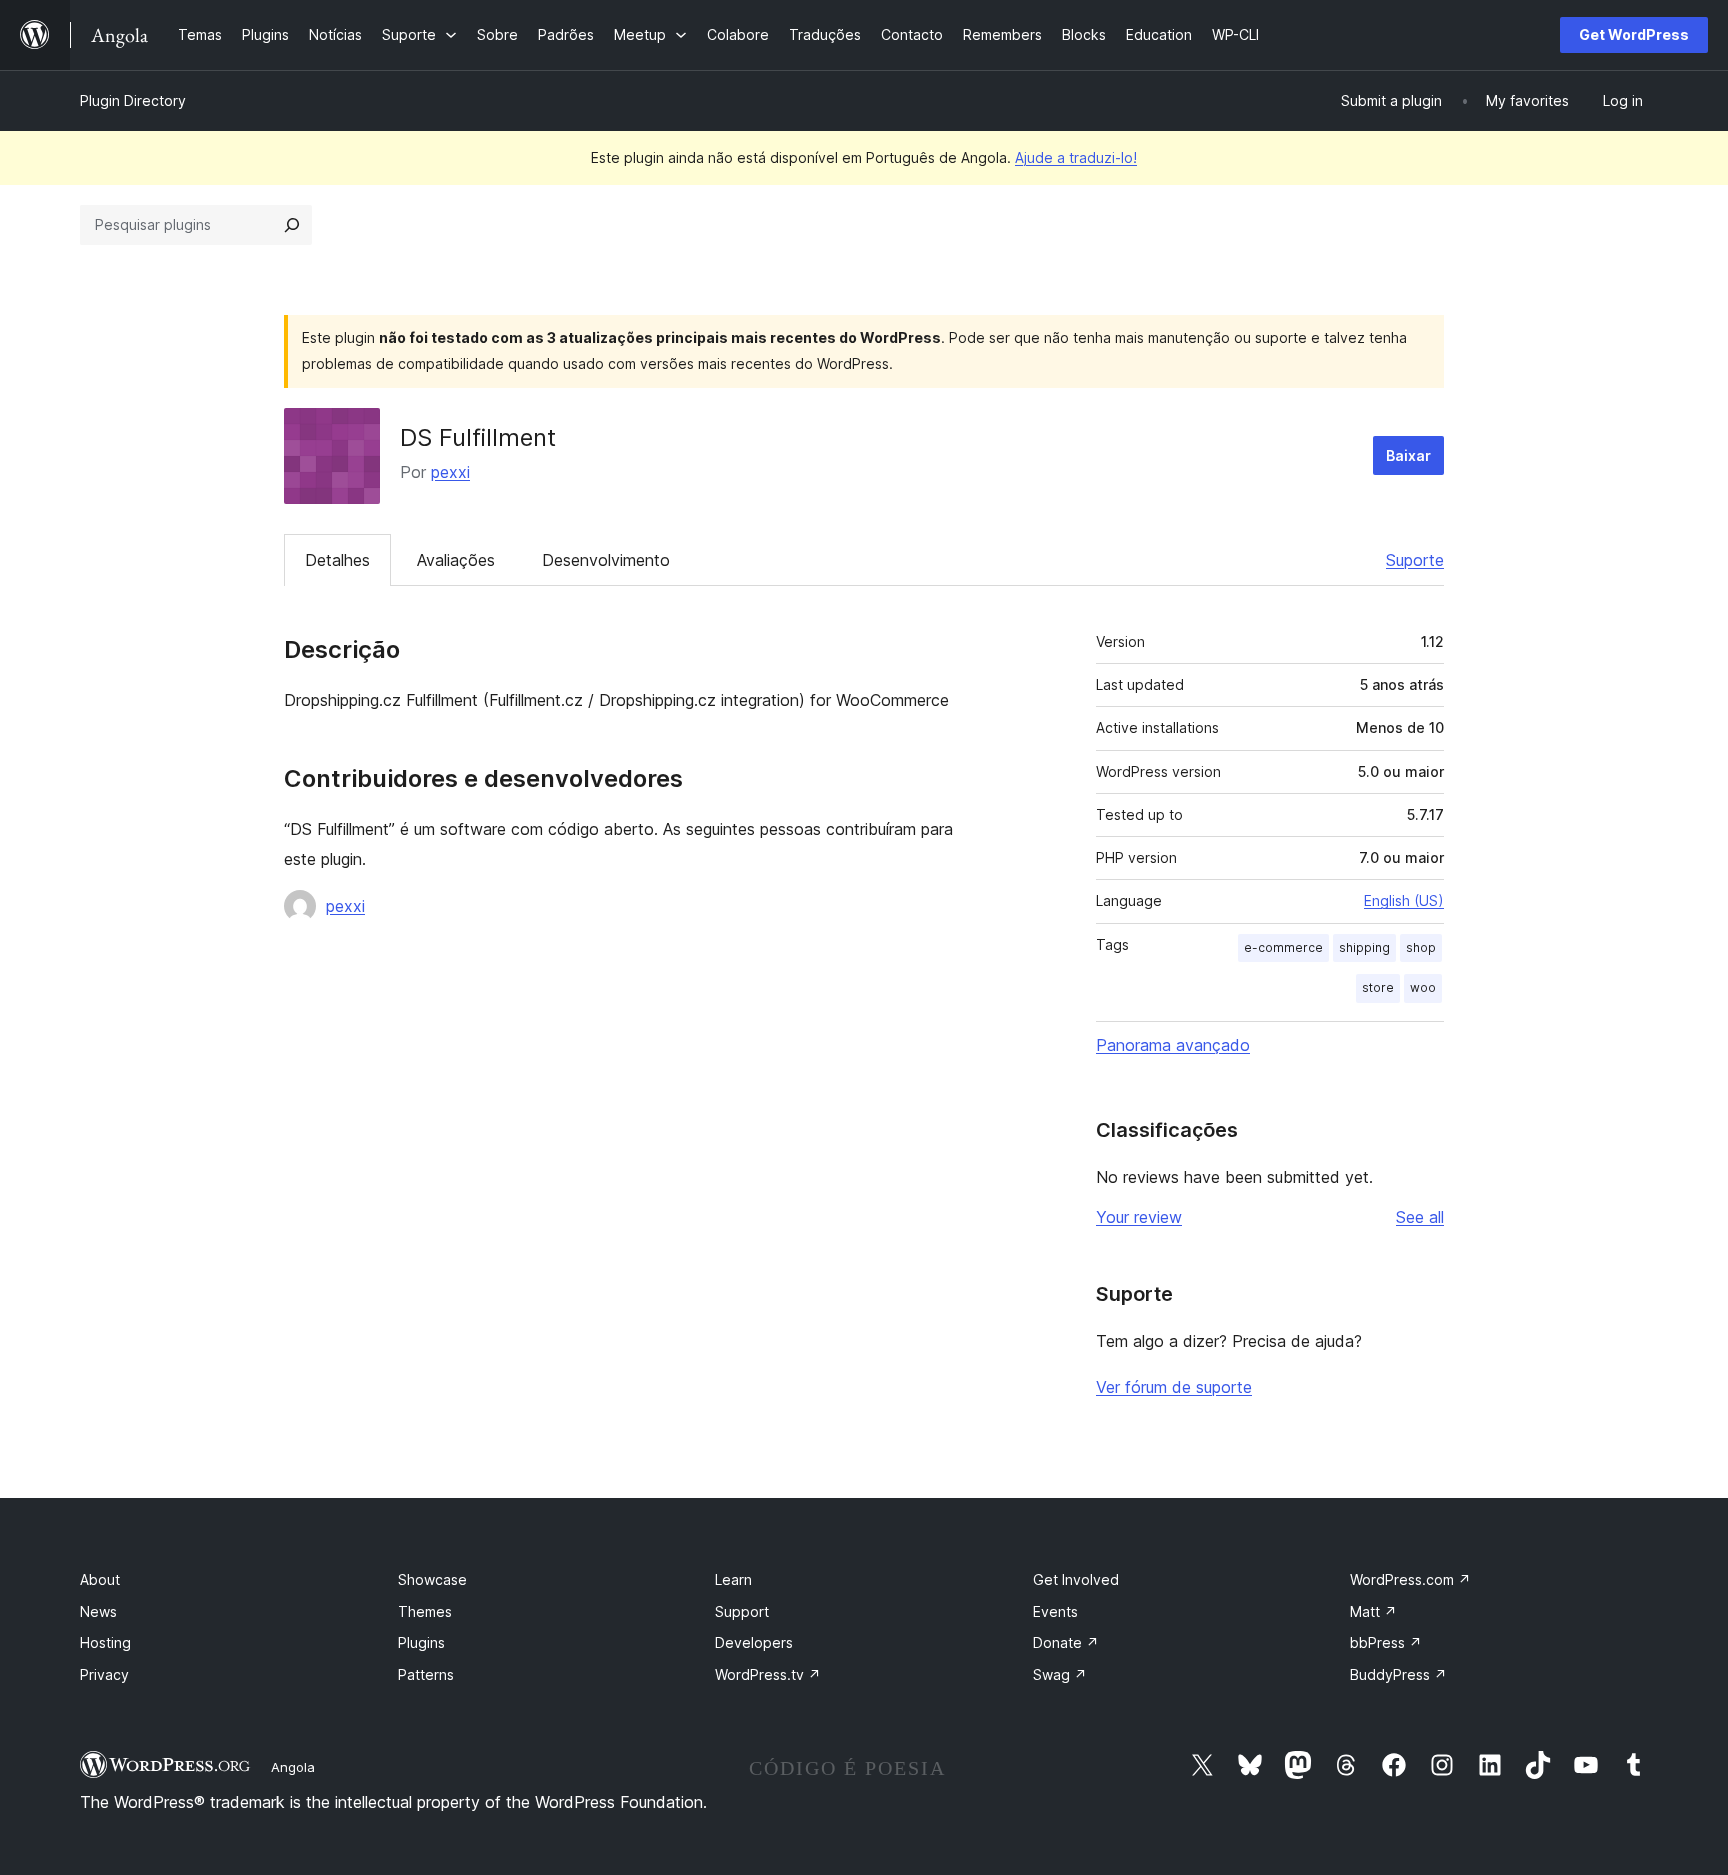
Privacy (104, 1674)
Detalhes (337, 560)
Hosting (105, 1642)
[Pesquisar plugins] (292, 225)
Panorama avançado (1173, 1045)
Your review (1139, 1217)
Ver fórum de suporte (1174, 1387)
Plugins (421, 1642)
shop (1421, 947)
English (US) (1404, 900)
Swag (1060, 1674)
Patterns (426, 1674)
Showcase (432, 1579)
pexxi (450, 472)
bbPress (1386, 1642)
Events (1055, 1611)
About (100, 1579)
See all (1420, 1217)
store (1378, 987)
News (98, 1611)
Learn (733, 1579)
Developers (754, 1642)
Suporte (1415, 560)
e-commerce (1283, 947)
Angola (293, 1767)
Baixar (1408, 455)
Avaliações (456, 560)
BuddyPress (1398, 1674)
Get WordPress (1634, 34)
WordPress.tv (768, 1674)
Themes (425, 1611)
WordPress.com (1410, 1579)
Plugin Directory (133, 100)
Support (742, 1611)
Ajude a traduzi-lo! (1076, 157)
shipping (1364, 947)
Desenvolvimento (606, 560)
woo (1423, 987)
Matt (1373, 1611)
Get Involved (1076, 1579)
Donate (1066, 1642)
